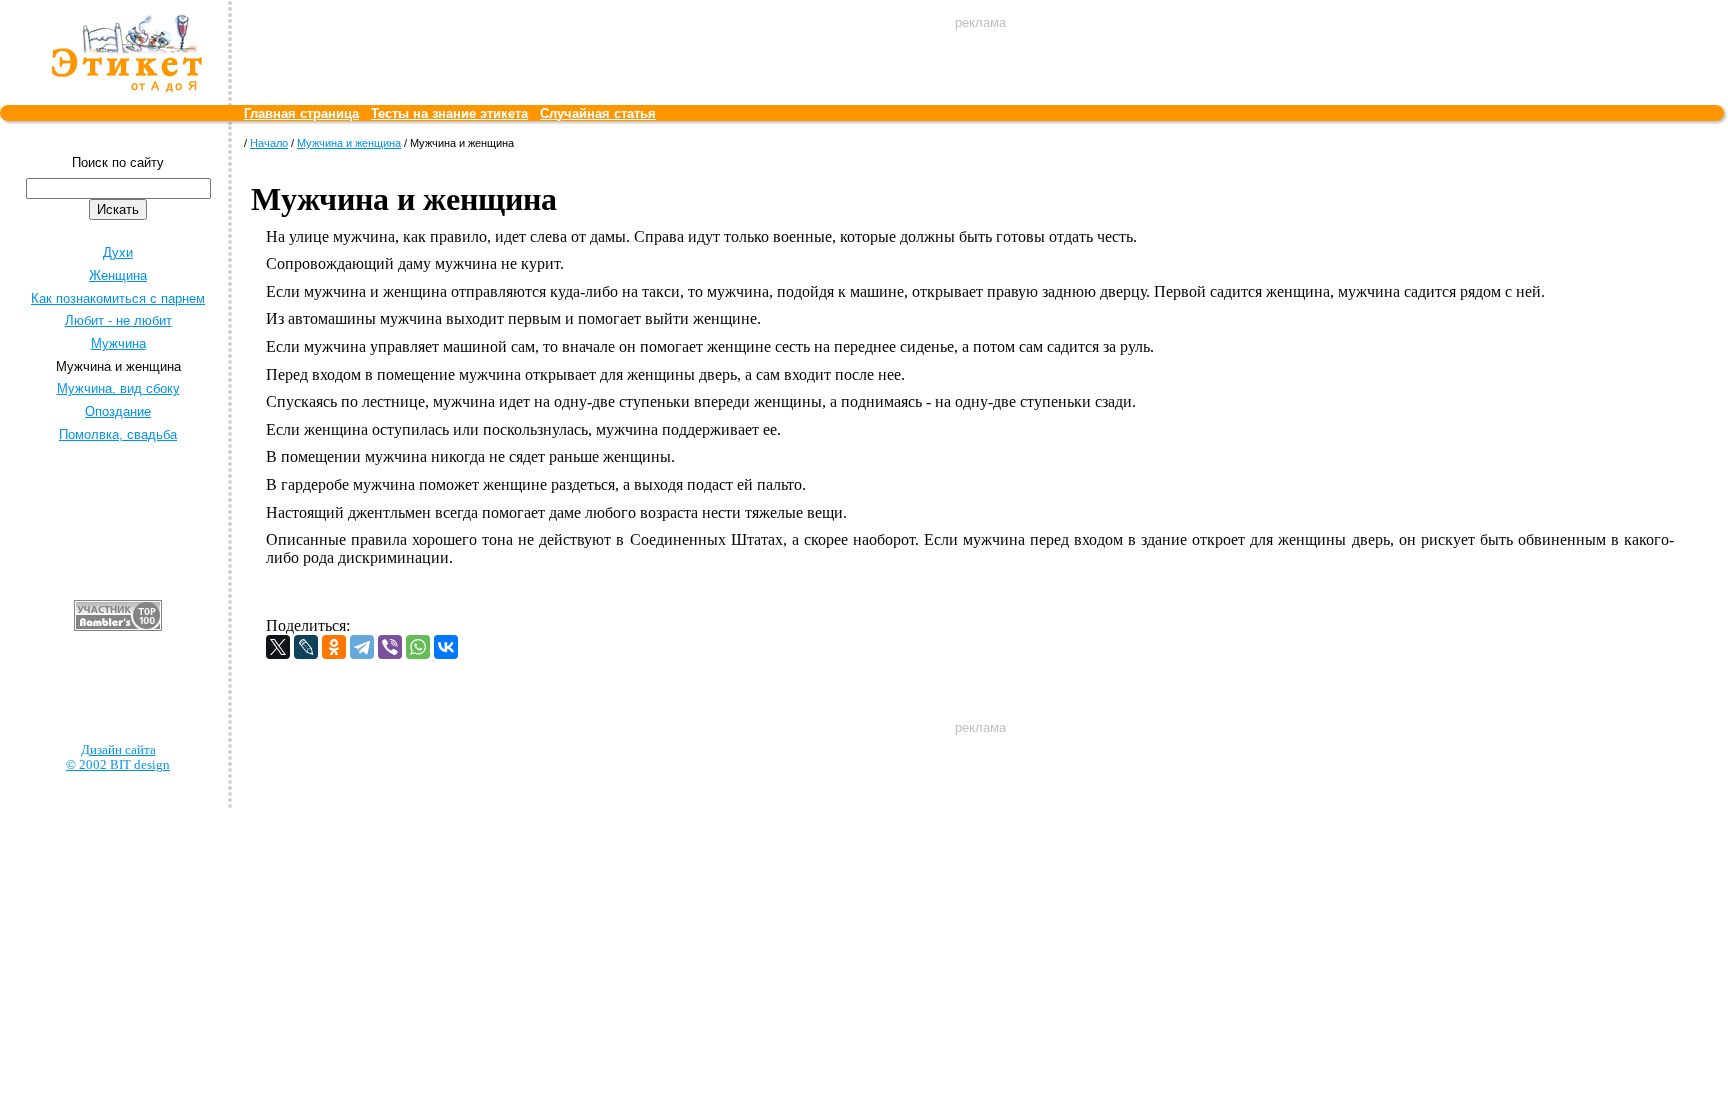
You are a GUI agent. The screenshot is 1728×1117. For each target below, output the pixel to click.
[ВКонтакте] (446, 647)
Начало (269, 143)
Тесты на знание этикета (449, 113)
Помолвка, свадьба (118, 434)
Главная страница (301, 113)
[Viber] (390, 647)
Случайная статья (598, 113)
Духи (118, 252)
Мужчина (118, 343)
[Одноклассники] (334, 647)
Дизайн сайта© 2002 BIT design (118, 757)
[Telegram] (362, 647)
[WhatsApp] (418, 647)
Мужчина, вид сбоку (118, 388)
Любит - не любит (118, 320)
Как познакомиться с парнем (118, 298)
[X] (278, 647)
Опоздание (118, 411)
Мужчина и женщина (349, 143)
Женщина (118, 275)
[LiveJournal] (306, 647)
